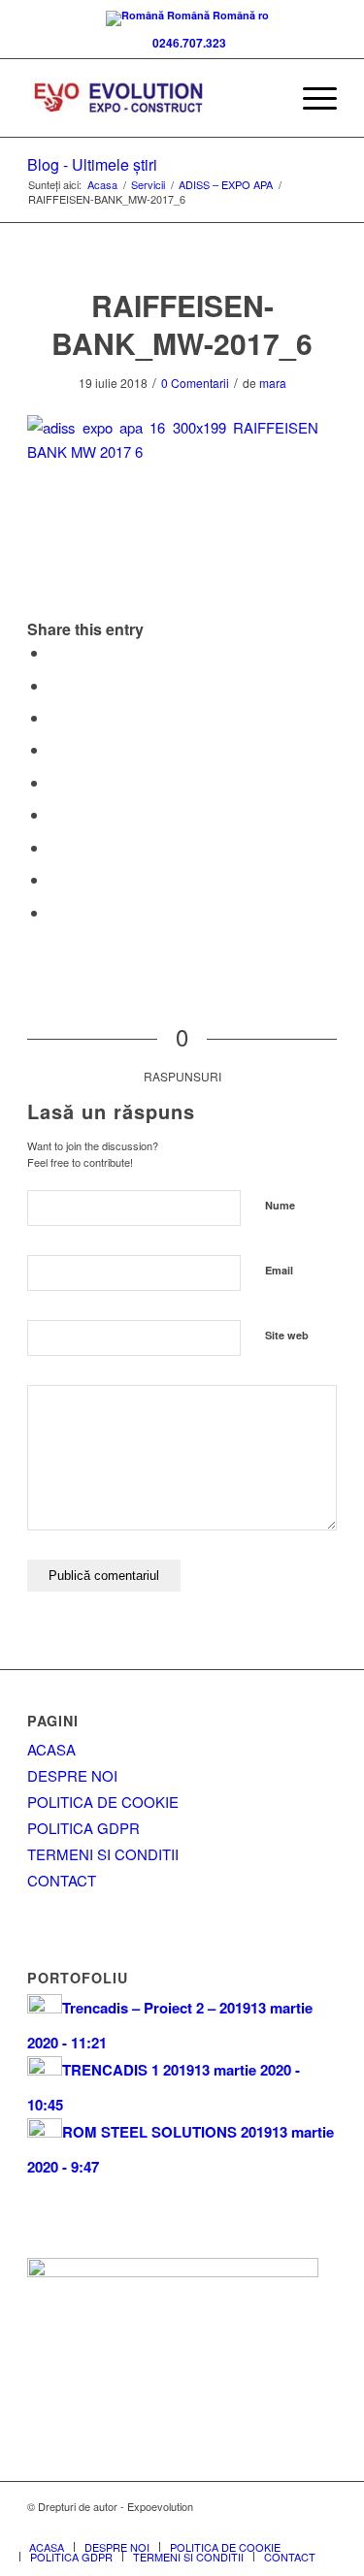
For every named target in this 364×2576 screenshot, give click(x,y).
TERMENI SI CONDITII (103, 1854)
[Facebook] (235, 2527)
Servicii (148, 185)
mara (273, 383)
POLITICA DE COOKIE (103, 1802)
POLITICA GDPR (83, 1828)
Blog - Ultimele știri (92, 164)
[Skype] (264, 2527)
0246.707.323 (186, 43)
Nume (280, 1205)
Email (279, 1270)
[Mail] (293, 2527)
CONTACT (62, 1880)
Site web (287, 1335)
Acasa (102, 185)
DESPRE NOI (72, 1775)
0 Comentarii (195, 383)
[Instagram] (322, 2527)
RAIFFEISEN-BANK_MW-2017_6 (182, 324)
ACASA (51, 1749)
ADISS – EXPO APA (226, 185)
